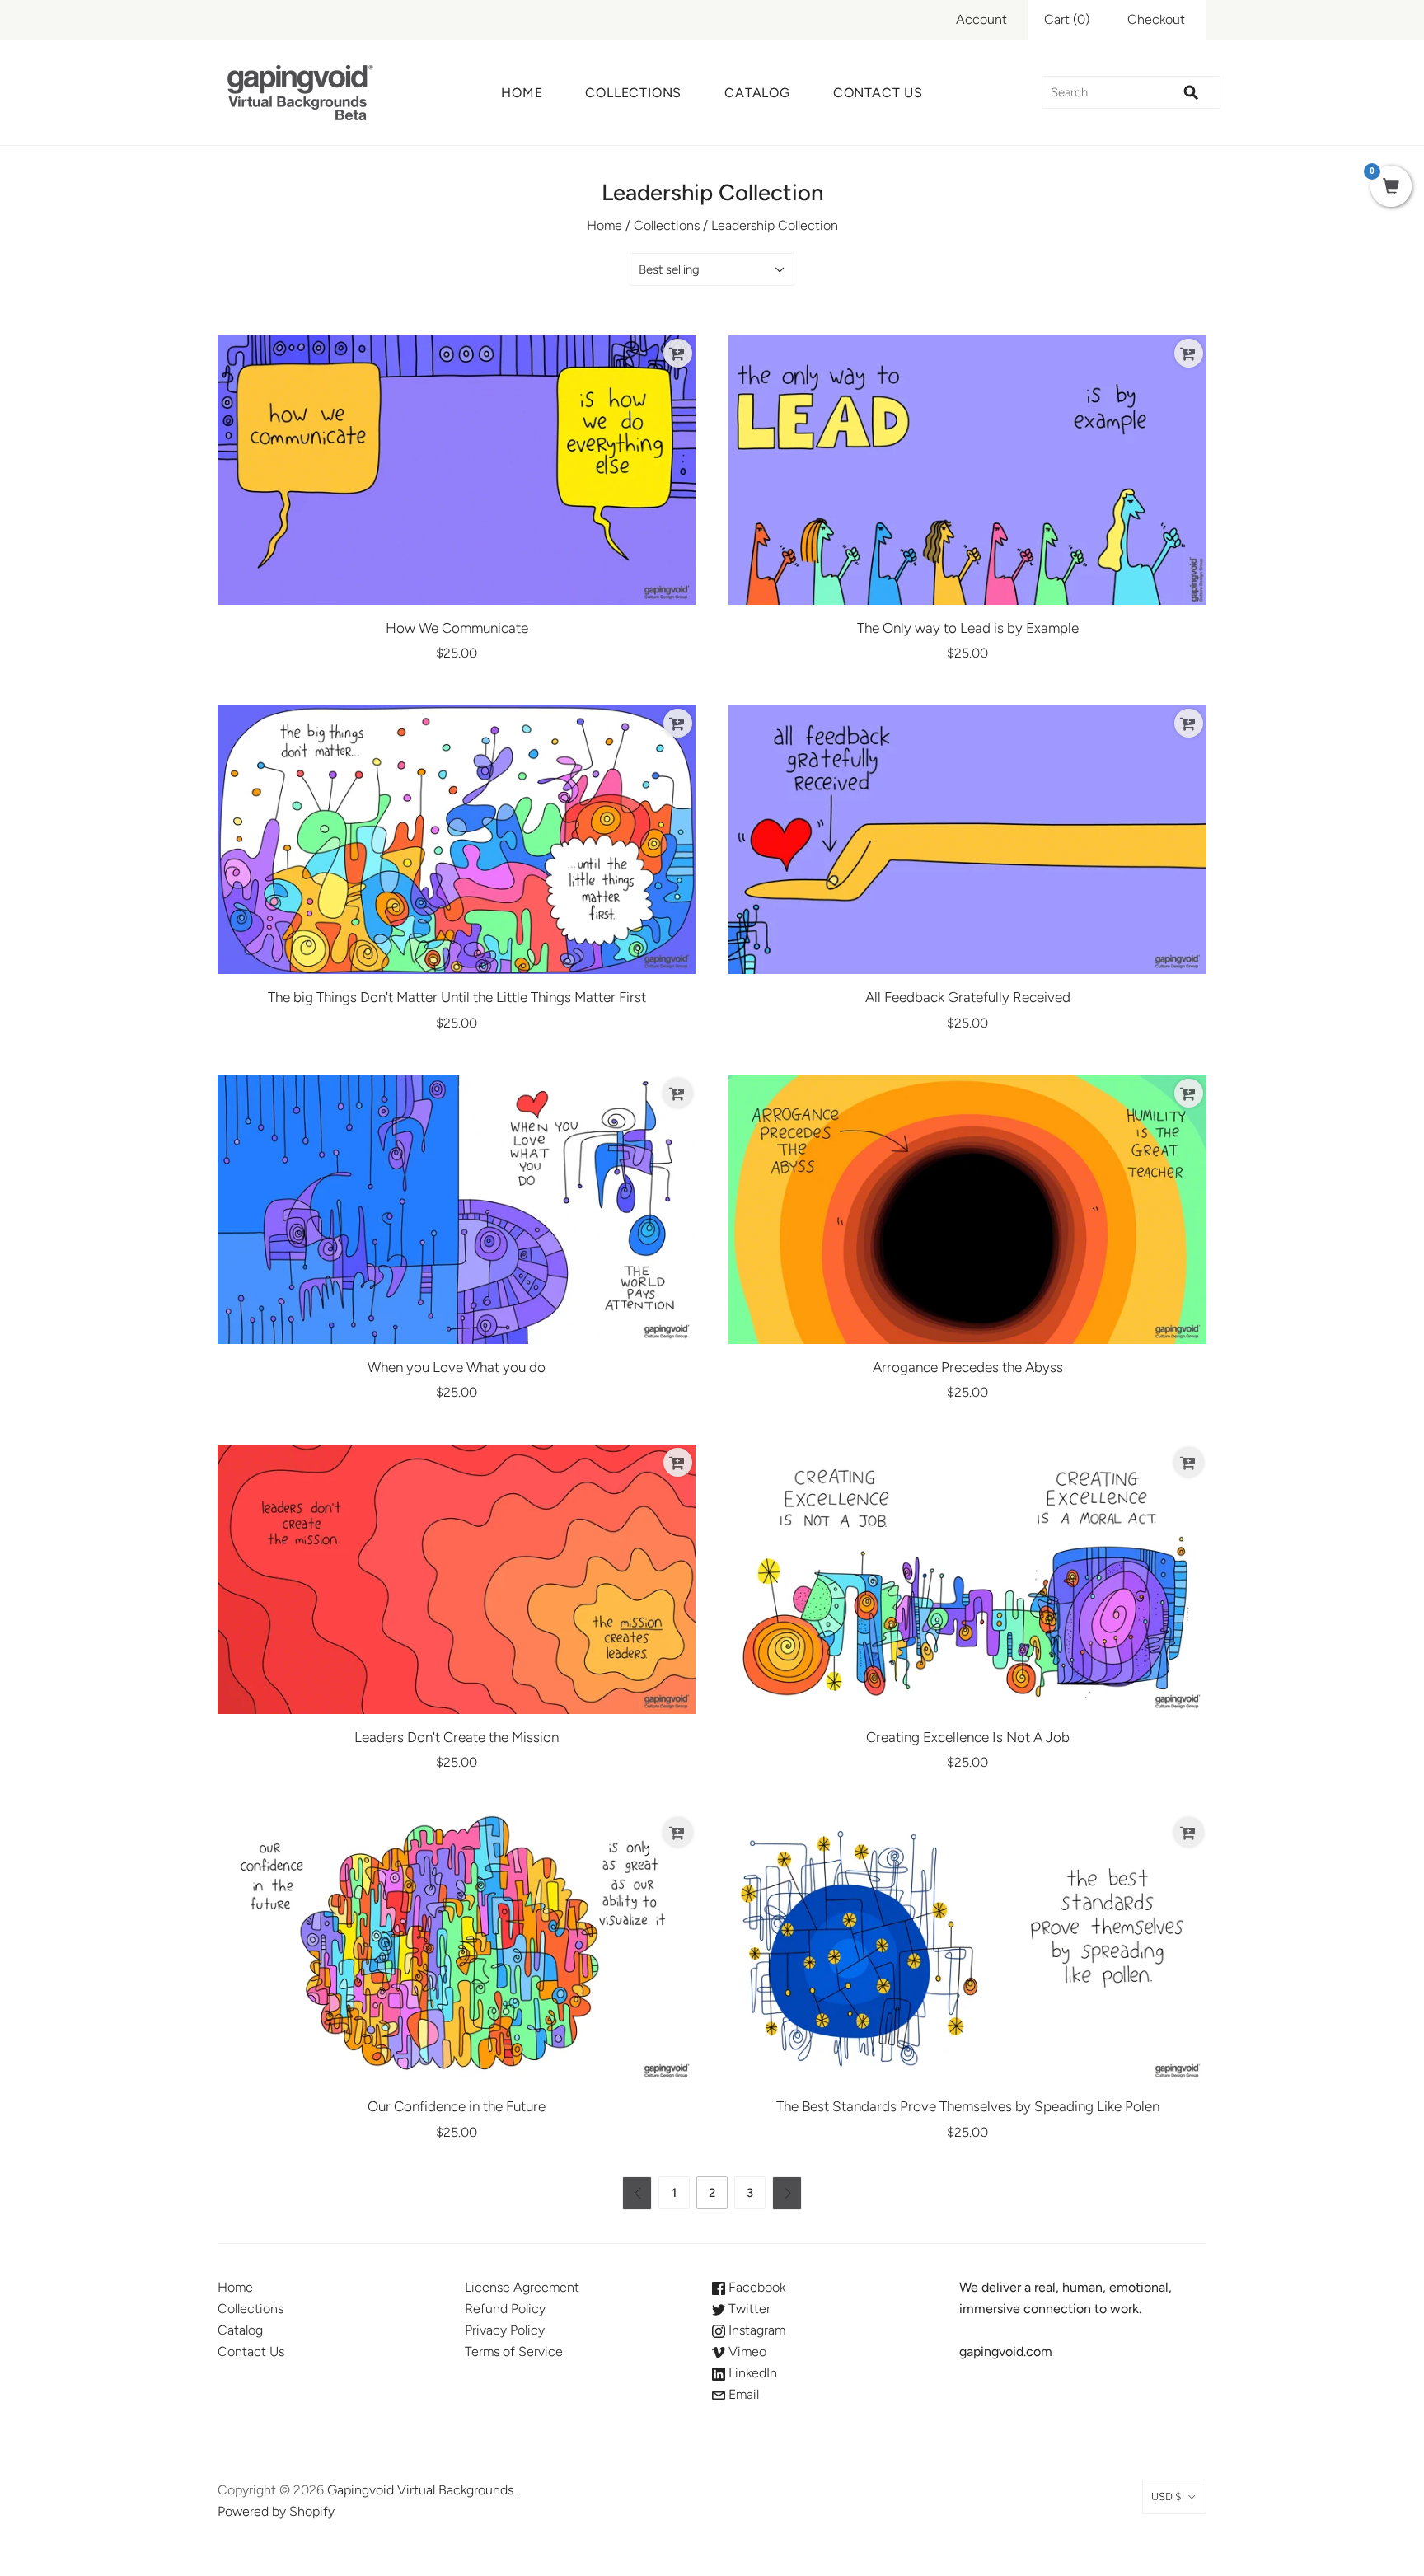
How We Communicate (457, 628)
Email (742, 2394)
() (1067, 19)
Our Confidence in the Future (457, 2106)
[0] (1391, 188)
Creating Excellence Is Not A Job (968, 1737)
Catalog (757, 93)
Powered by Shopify (276, 2511)
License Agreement (522, 2287)
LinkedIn (751, 2373)
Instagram (755, 2330)
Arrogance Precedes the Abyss (968, 1367)
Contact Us (878, 93)
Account (981, 19)
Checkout (1156, 19)
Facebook (755, 2287)
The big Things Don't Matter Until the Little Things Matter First (457, 997)
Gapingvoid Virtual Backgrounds (420, 2490)
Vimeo (746, 2351)
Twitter (748, 2309)
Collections (633, 93)
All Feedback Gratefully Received (968, 997)
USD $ (1166, 2496)
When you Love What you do (457, 1367)
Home (522, 93)
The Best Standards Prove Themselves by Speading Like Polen (968, 2106)
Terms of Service (514, 2351)
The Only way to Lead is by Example (968, 628)
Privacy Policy (505, 2330)
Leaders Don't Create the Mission (457, 1737)
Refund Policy (505, 2309)
